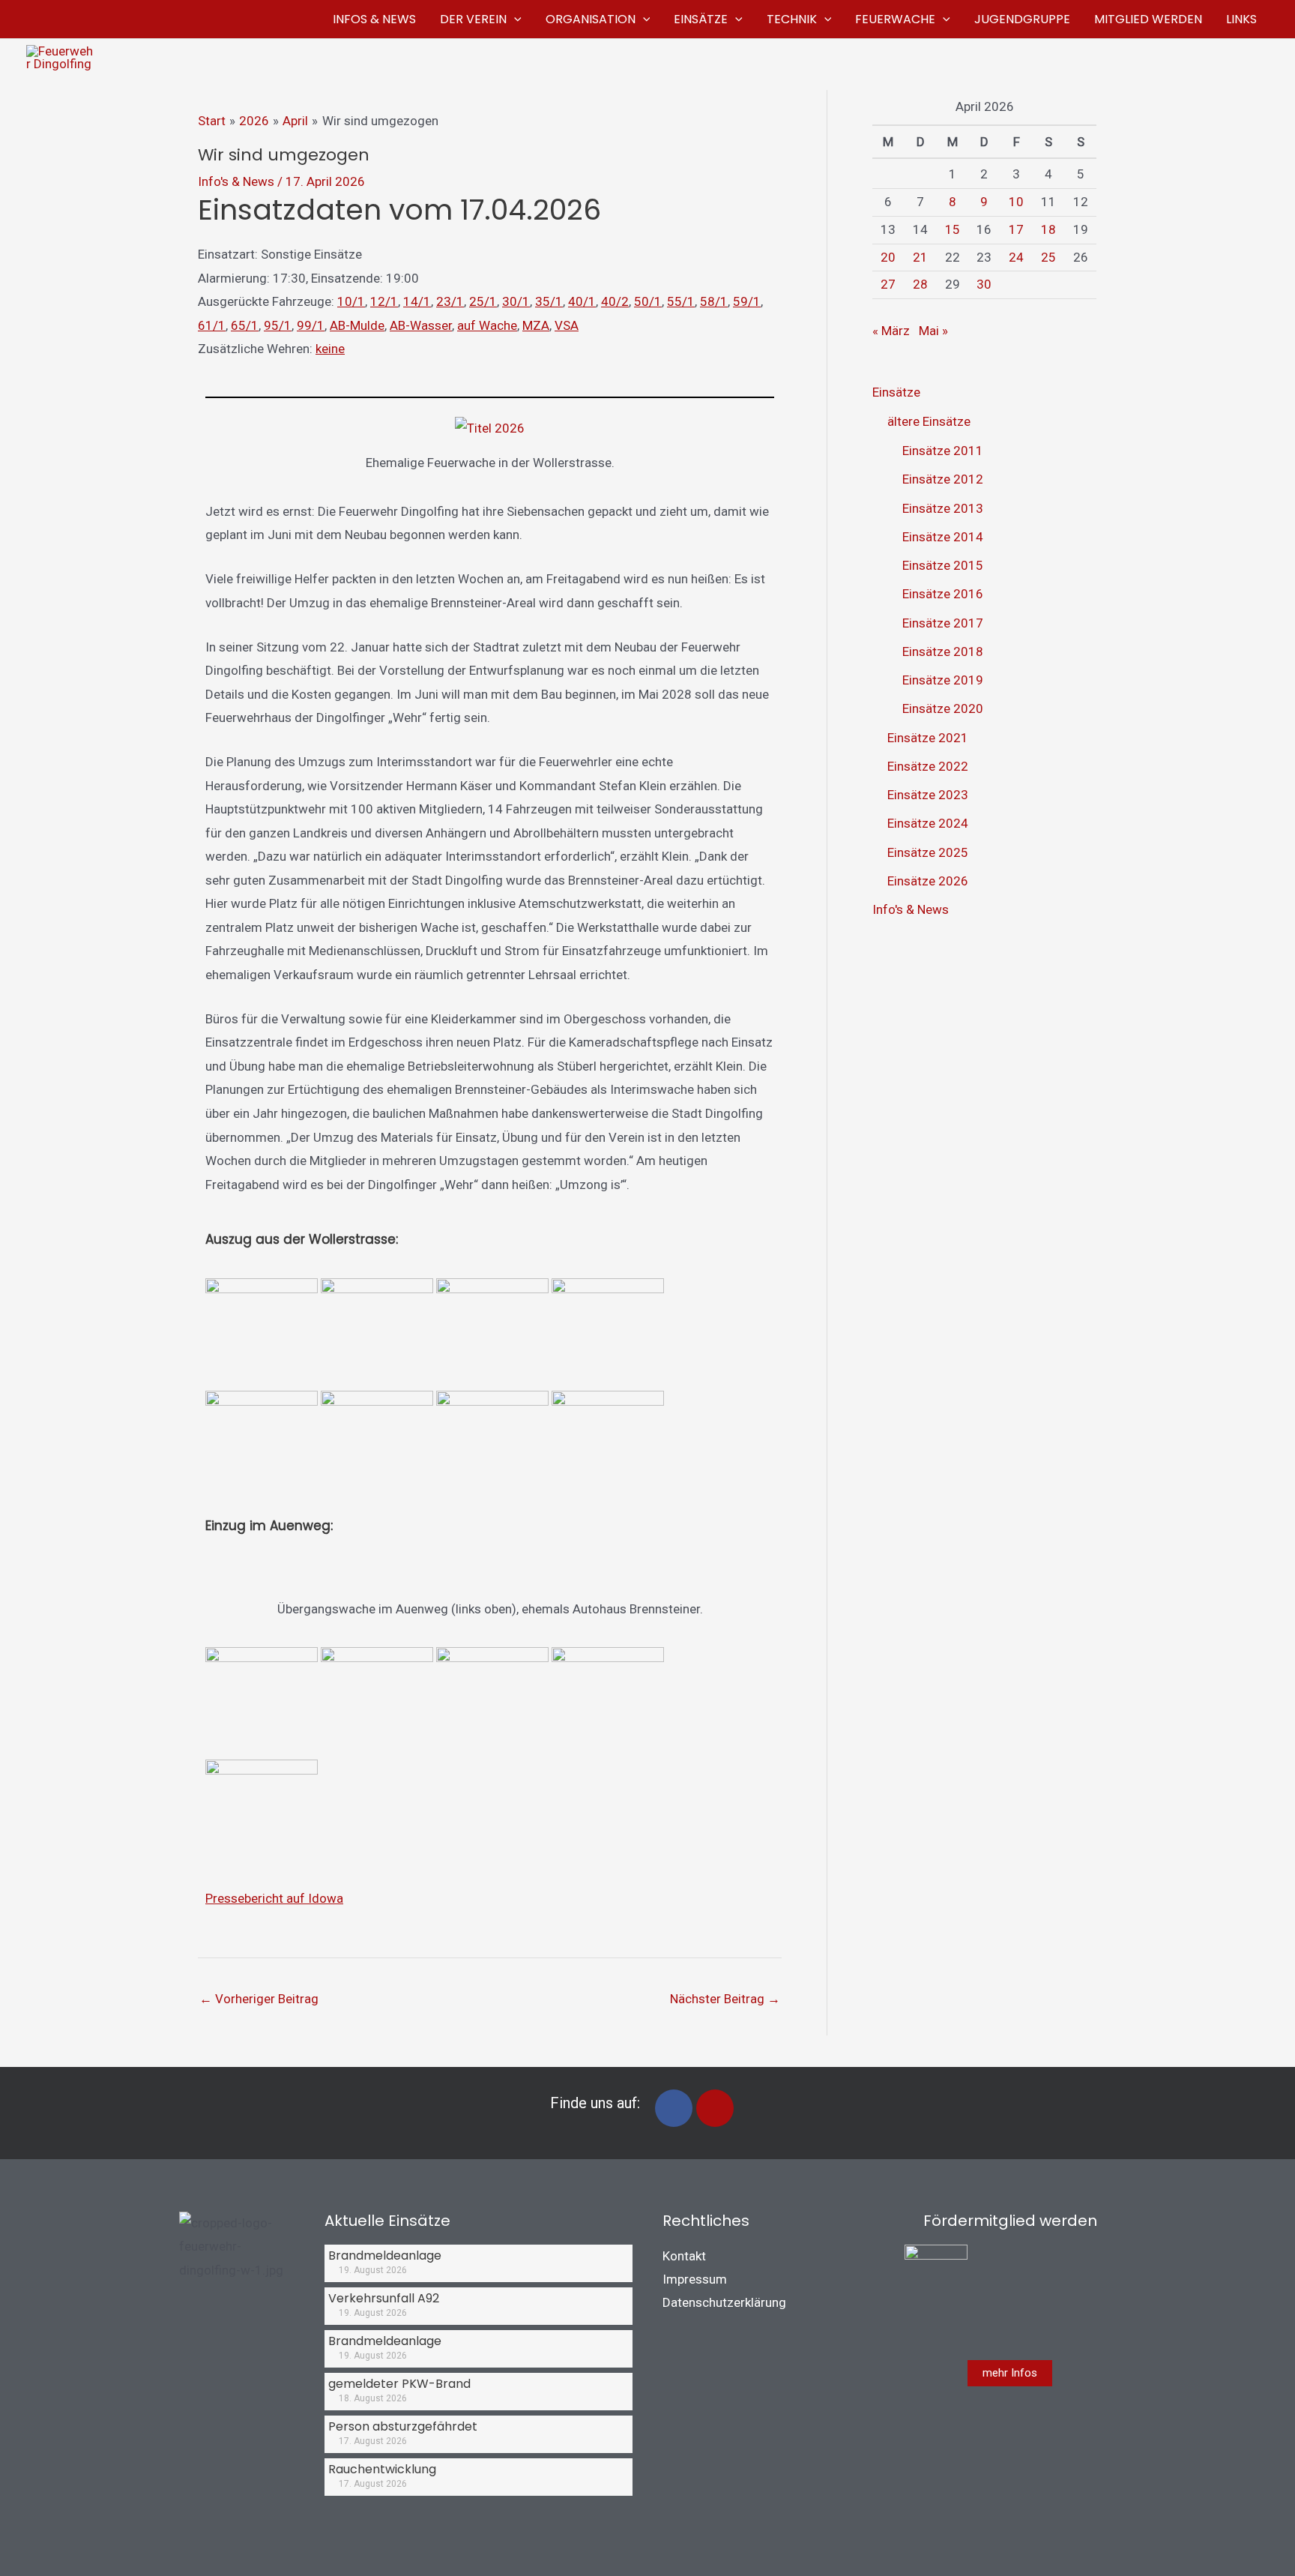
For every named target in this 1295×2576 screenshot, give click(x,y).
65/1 (245, 325)
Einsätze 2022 (928, 766)
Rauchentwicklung (382, 2469)
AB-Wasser (421, 325)
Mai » (933, 331)
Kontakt (684, 2256)
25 (1048, 257)
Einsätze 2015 (943, 565)
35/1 (549, 301)
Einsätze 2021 (928, 738)
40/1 (582, 301)
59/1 (747, 301)
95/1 (278, 325)
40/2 (615, 301)
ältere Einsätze (929, 421)
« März (891, 331)
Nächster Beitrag (725, 1999)
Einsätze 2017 (943, 623)
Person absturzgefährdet (403, 2426)
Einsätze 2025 (928, 852)
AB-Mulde (357, 325)
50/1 (648, 301)
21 (920, 257)
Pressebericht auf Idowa (274, 1898)
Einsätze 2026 (928, 881)
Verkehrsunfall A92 (384, 2298)
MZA (536, 325)
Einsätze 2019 (943, 680)
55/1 (681, 301)
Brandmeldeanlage (385, 2255)
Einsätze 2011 (943, 451)
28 (920, 284)
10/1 (351, 301)
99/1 (311, 325)
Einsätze (896, 392)
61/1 (212, 325)
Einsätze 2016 (943, 594)
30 (984, 284)
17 (1016, 229)
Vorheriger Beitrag (259, 1999)
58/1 (714, 301)
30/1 (516, 301)
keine (330, 349)
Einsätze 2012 (943, 479)
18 (1048, 229)
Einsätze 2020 (943, 708)
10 (1016, 202)
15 (953, 229)
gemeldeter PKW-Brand (399, 2384)
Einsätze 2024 (928, 823)
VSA (567, 325)
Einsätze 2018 (943, 651)
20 (888, 257)
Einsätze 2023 (928, 795)
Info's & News (236, 181)
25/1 (483, 301)
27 (888, 284)
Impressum (695, 2279)
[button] (514, 19)
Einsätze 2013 (943, 508)
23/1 (450, 301)
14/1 (417, 301)
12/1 (384, 301)
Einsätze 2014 (943, 537)
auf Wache (487, 325)
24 (1016, 257)
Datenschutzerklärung (724, 2302)
